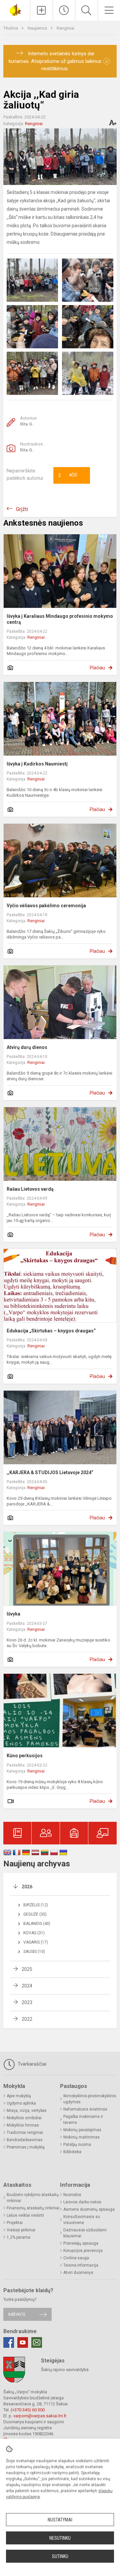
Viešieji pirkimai (21, 2230)
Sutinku (60, 2556)
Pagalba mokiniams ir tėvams (83, 2120)
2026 (27, 1887)
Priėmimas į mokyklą (26, 2147)
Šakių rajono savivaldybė (65, 2370)
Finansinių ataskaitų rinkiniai (33, 2208)
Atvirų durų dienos (27, 1047)
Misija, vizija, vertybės (27, 2111)
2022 (27, 2019)
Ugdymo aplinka (21, 2103)
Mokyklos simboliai (24, 2118)
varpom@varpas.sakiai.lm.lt (40, 2416)
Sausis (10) (34, 1952)
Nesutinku (60, 2538)
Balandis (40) (37, 1924)
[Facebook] (9, 2342)
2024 (27, 1986)
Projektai (15, 2223)
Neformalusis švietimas (85, 2109)
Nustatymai (60, 2520)
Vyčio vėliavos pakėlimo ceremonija (46, 906)
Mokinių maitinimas (81, 2137)
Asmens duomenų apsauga (89, 2209)
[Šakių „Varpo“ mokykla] (15, 9)
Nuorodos (72, 2195)
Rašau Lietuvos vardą (30, 1189)
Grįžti (22, 509)
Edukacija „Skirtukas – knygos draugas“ (51, 1331)
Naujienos (38, 28)
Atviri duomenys (78, 2273)
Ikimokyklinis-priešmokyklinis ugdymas (90, 2099)
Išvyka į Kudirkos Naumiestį (37, 764)
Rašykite (17, 2314)
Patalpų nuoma (77, 2145)
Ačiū (68, 475)
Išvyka (13, 1614)
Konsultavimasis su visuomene (82, 2220)
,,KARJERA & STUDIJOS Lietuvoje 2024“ (50, 1472)
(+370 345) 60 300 (28, 2410)
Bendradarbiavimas (25, 2140)
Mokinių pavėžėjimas (82, 2130)
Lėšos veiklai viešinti (25, 2215)
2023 (27, 2002)
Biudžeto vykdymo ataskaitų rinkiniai (33, 2198)
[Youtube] (23, 2342)
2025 (27, 1969)
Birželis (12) (36, 1905)
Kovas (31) (34, 1933)
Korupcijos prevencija (83, 2251)
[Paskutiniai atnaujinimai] (64, 10)
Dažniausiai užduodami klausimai (85, 2233)
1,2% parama (18, 2237)
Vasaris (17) (36, 1942)
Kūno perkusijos (25, 1756)
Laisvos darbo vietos (82, 2202)
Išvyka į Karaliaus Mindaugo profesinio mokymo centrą (60, 619)
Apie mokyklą (19, 2096)
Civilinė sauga (76, 2258)
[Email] (37, 2342)
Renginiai (65, 28)
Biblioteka (72, 2152)
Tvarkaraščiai (31, 2064)
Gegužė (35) (35, 1914)
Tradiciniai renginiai (25, 2133)
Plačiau (97, 668)
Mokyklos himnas (23, 2125)
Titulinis (11, 28)
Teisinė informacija (81, 2265)
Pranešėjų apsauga (81, 2243)
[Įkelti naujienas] (41, 10)
